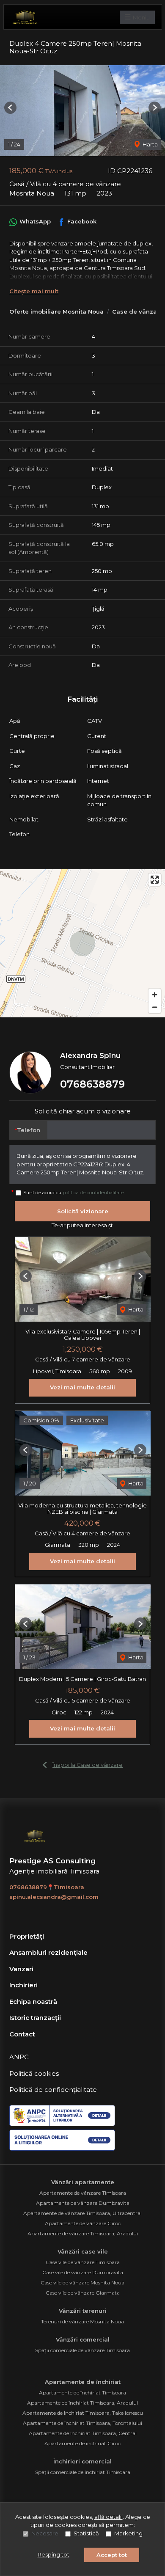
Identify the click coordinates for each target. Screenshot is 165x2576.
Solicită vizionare (83, 1211)
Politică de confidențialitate (53, 2090)
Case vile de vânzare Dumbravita (83, 2272)
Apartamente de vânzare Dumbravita (83, 2203)
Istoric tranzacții (35, 2018)
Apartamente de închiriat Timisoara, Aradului (82, 2403)
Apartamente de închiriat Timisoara (82, 2393)
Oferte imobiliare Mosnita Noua (56, 311)
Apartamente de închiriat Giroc (82, 2443)
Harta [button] (150, 144)
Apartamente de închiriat (83, 2382)
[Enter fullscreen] (155, 880)
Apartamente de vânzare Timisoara (83, 2193)
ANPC (19, 2057)
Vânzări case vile (83, 2251)
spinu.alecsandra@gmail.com (54, 1897)
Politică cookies (34, 2073)
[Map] (82, 943)
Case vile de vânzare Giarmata (83, 2293)
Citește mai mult (34, 291)
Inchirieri (23, 1985)
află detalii (109, 2517)
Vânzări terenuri (83, 2311)
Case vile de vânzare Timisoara (83, 2262)
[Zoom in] (155, 995)
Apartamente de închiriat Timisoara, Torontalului (82, 2423)
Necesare (45, 2533)
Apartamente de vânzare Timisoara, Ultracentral (82, 2213)
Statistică (86, 2533)
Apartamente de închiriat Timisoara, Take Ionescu (83, 2413)
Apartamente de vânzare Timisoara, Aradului (83, 2233)
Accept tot (112, 2555)
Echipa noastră (33, 2002)
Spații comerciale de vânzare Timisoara (82, 2350)
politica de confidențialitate (93, 1193)
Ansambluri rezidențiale (48, 1952)
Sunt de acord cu (73, 1193)
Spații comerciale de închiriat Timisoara (83, 2472)
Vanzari (21, 1969)
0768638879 (92, 1084)
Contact (22, 2034)
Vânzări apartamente (83, 2182)
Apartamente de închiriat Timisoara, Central (83, 2433)
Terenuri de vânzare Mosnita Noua (82, 2321)
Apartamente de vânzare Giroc (83, 2223)
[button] (10, 108)
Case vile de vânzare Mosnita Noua (82, 2283)
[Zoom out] (155, 1007)
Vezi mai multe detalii (82, 1387)
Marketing (128, 2533)
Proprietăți (27, 1936)
